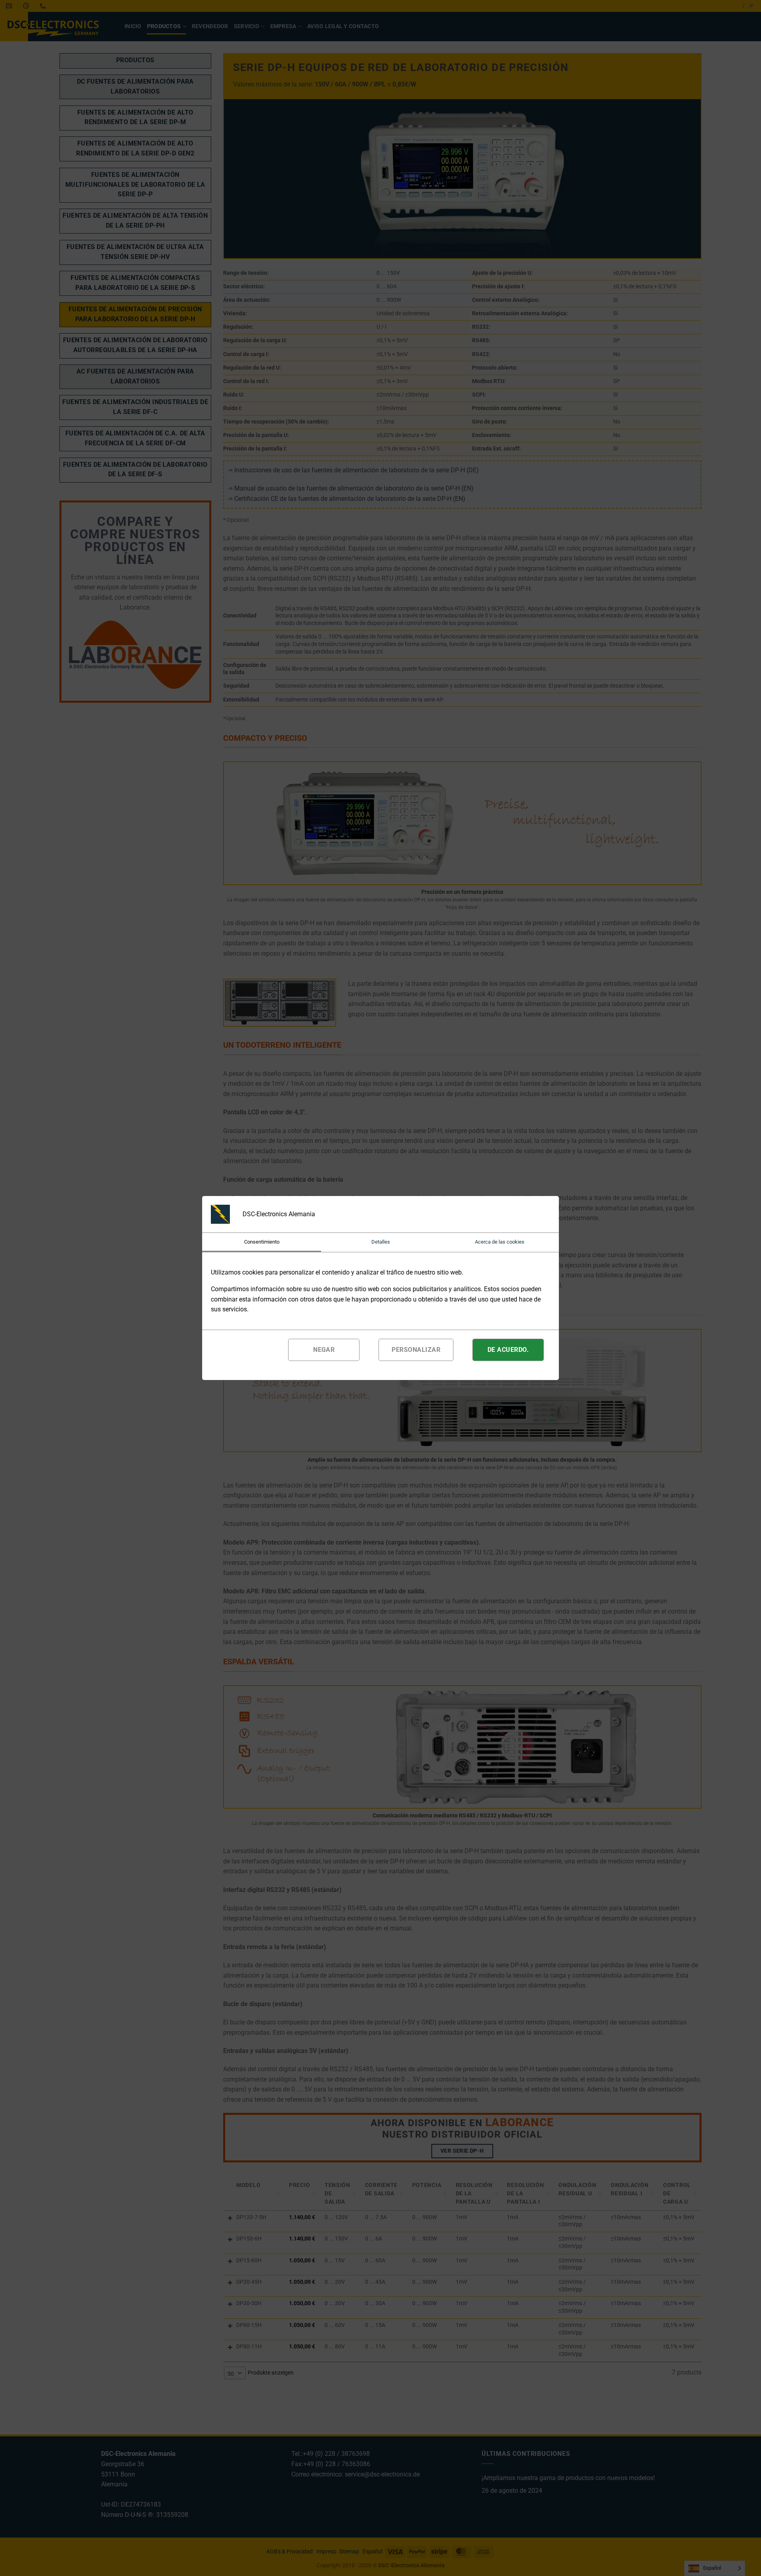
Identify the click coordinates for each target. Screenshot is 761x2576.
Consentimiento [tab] (262, 1242)
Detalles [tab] (381, 1242)
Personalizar (416, 1350)
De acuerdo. (508, 1350)
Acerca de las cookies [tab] (500, 1242)
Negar (324, 1350)
